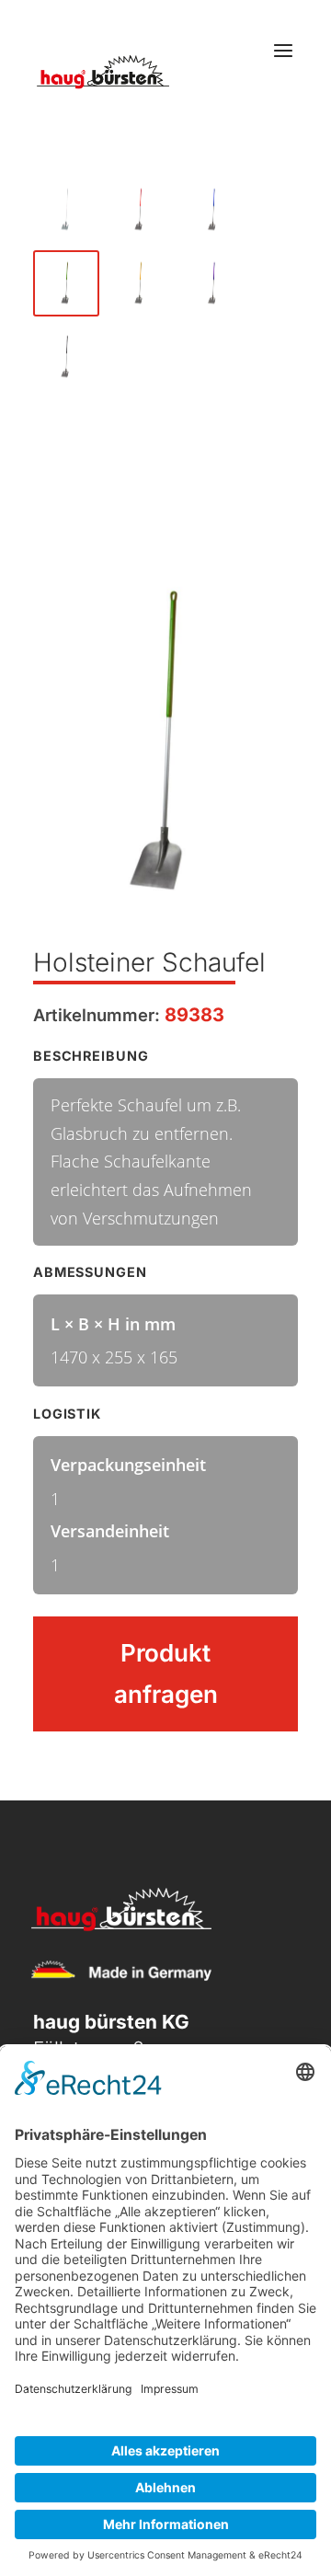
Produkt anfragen (166, 1673)
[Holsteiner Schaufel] (66, 210)
